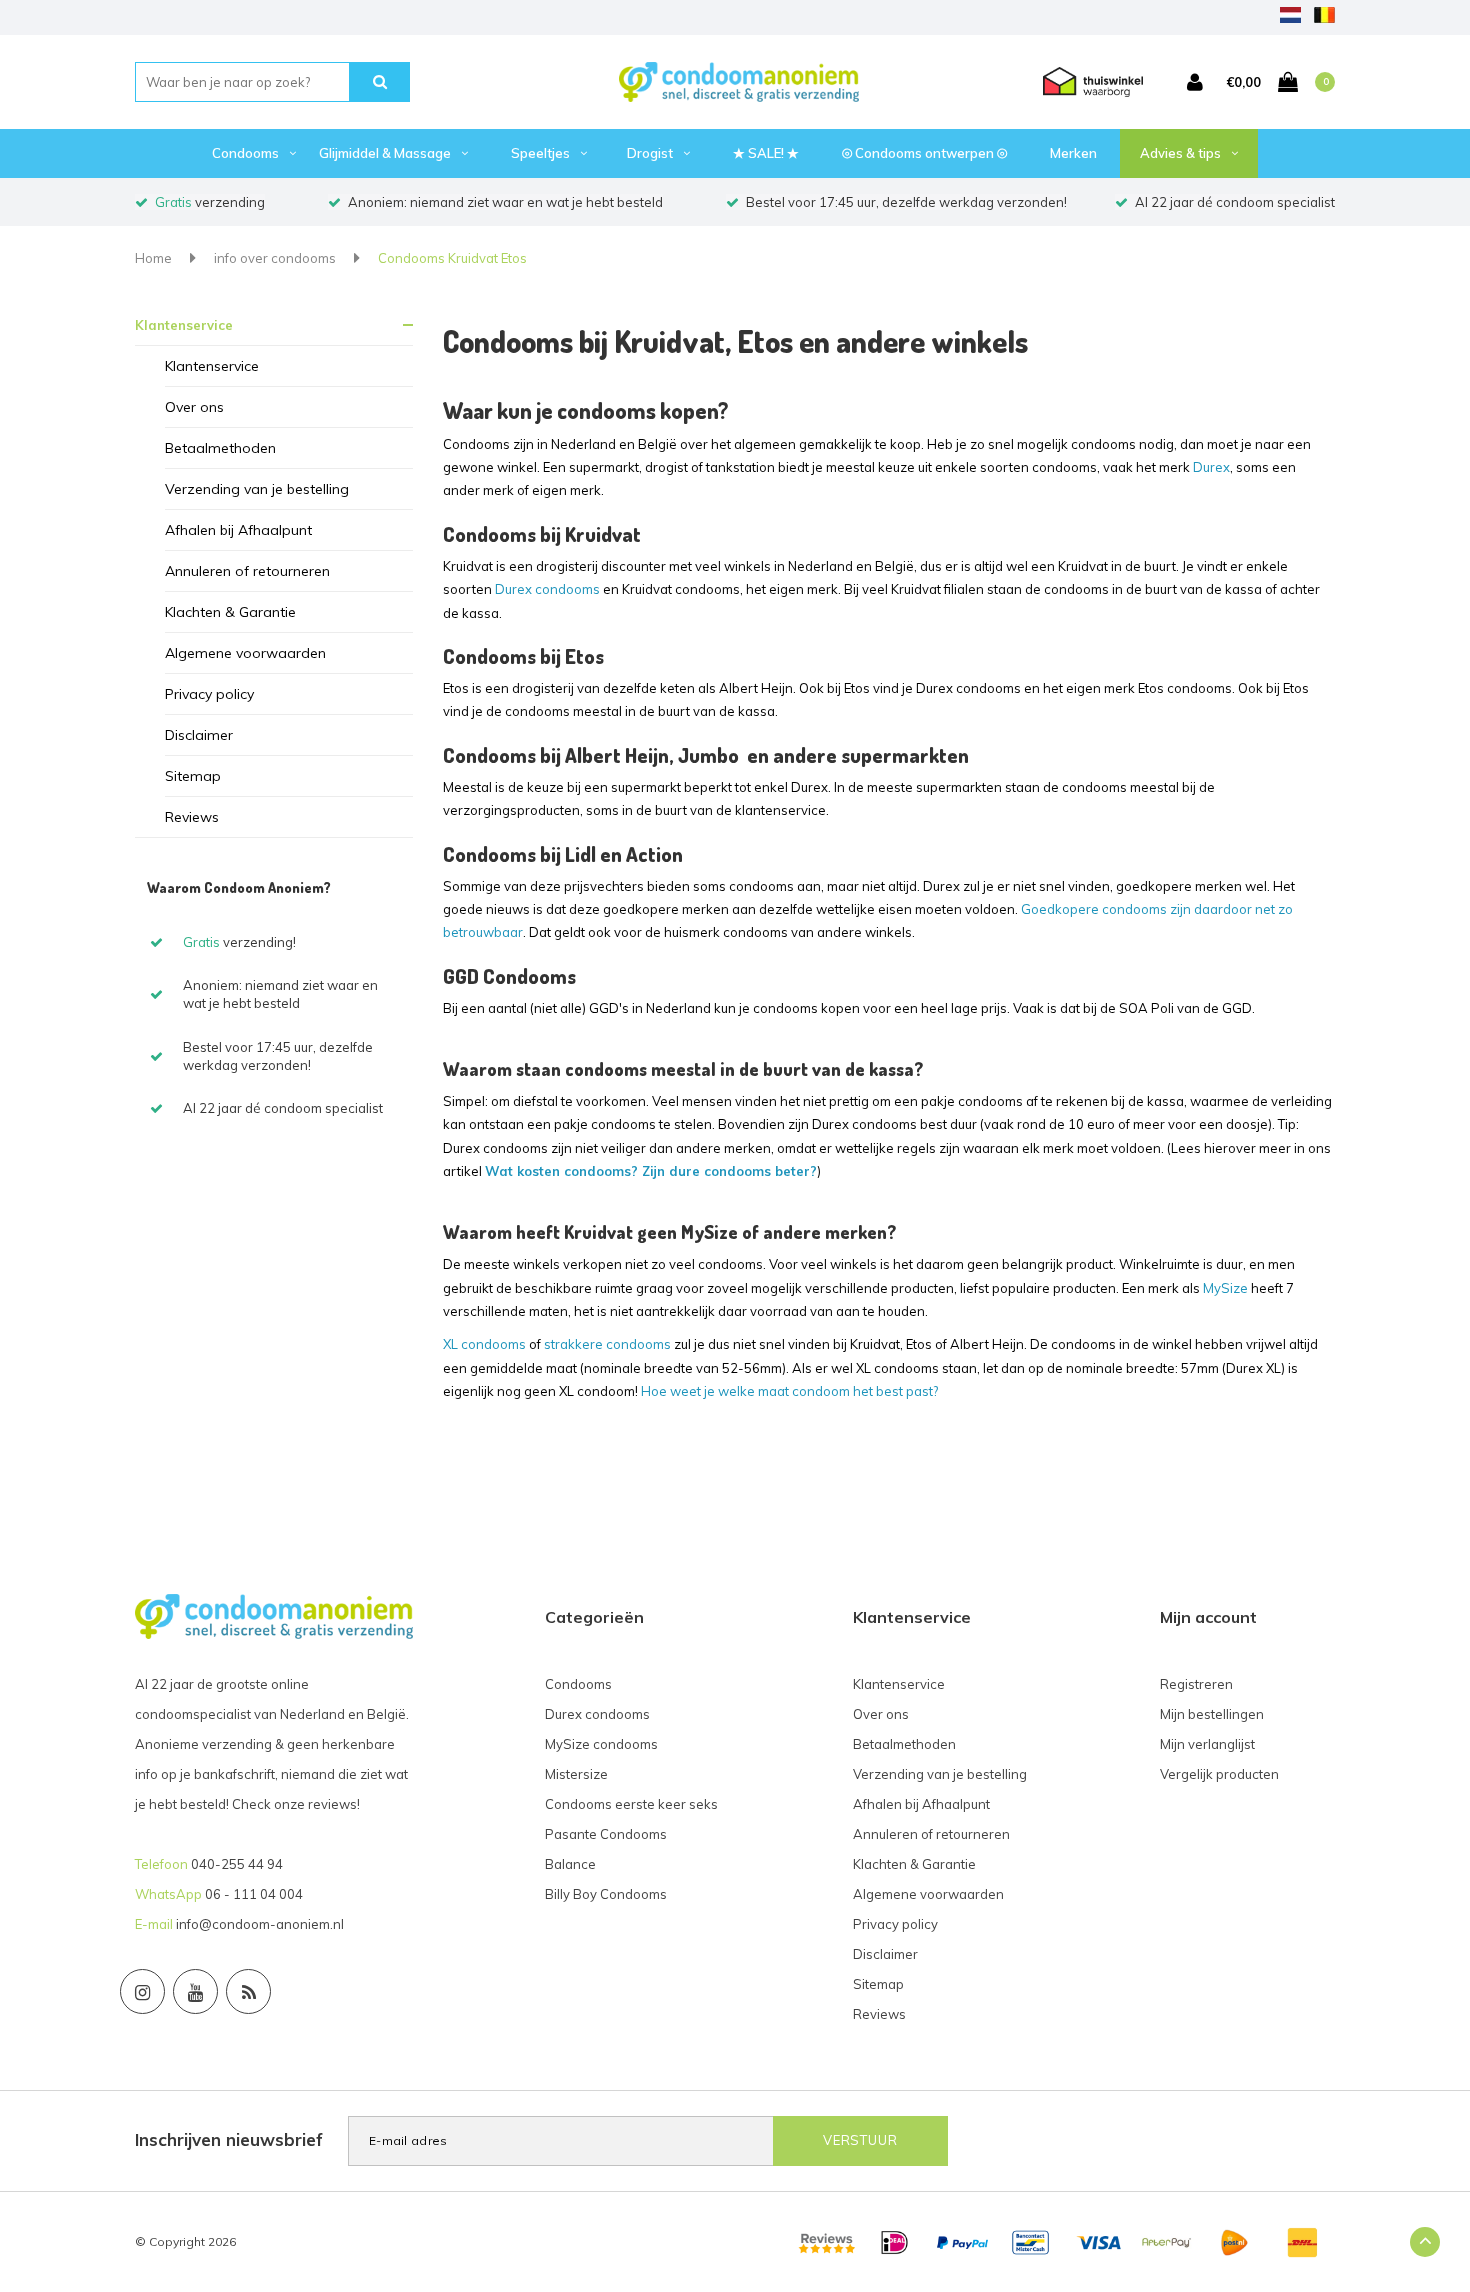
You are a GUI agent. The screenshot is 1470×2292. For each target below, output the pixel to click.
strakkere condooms (607, 1344)
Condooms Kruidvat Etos (452, 258)
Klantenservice (184, 325)
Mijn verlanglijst (1207, 1744)
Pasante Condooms (606, 1834)
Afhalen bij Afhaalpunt (238, 530)
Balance (570, 1864)
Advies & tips (1180, 153)
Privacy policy (209, 694)
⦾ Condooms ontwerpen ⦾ (924, 153)
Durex (1211, 467)
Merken (1073, 153)
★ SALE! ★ (766, 153)
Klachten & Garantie (230, 612)
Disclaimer (199, 735)
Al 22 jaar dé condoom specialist (1235, 202)
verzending (210, 202)
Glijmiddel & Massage (385, 153)
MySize (1225, 1288)
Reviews (192, 817)
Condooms (245, 153)
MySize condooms (601, 1744)
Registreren (1196, 1684)
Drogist (650, 153)
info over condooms (275, 258)
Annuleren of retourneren (247, 571)
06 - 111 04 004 (254, 1894)
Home (153, 258)
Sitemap (193, 776)
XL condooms (484, 1344)
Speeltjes (540, 153)
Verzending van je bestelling (257, 489)
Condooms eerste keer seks (631, 1804)
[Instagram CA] (142, 1991)
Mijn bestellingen (1212, 1714)
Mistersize (576, 1774)
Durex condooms (547, 589)
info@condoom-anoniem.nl (260, 1924)
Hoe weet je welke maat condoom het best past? (789, 1391)
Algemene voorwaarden (245, 653)
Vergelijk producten (1219, 1774)
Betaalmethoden (220, 448)
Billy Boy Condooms (606, 1894)
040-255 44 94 (237, 1864)
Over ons (194, 407)
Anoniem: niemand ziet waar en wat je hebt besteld (505, 202)
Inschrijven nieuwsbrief (229, 2139)
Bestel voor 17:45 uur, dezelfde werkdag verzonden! (906, 202)
